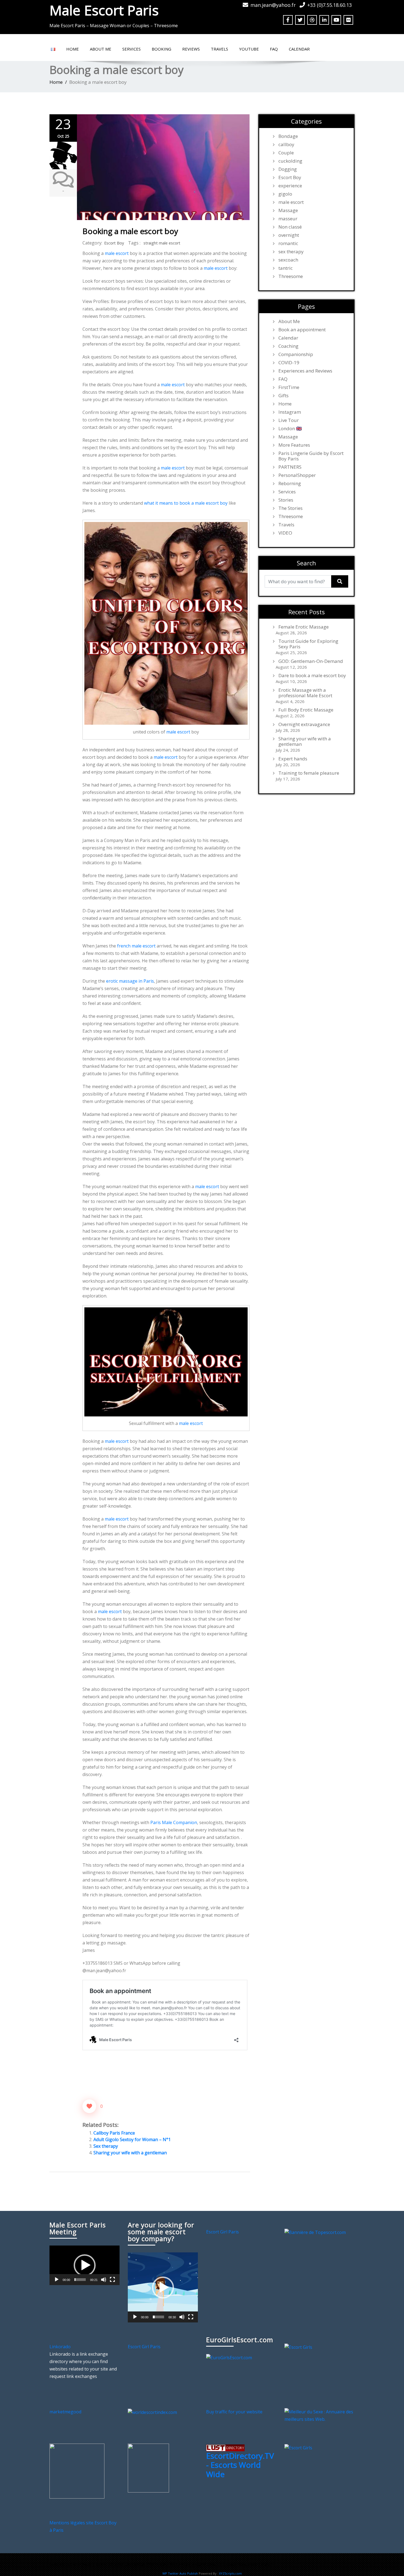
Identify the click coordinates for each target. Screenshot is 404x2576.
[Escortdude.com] (148, 2468)
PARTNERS (290, 467)
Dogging (288, 169)
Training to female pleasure (309, 773)
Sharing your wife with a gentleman (130, 2153)
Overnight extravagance (304, 724)
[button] (85, 2265)
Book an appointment (302, 330)
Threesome (291, 276)
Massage (288, 210)
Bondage (288, 136)
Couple (286, 153)
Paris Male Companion (174, 1822)
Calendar (299, 49)
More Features (294, 445)
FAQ (274, 49)
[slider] (80, 2280)
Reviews (191, 49)
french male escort (136, 946)
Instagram (290, 412)
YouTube (249, 49)
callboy (286, 144)
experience (290, 186)
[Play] (57, 2280)
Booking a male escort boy (130, 231)
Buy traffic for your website (234, 2412)
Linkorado (60, 2347)
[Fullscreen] (112, 2280)
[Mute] (104, 2280)
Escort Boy (114, 243)
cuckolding (290, 161)
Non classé (290, 227)
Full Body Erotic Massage (306, 710)
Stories (286, 500)
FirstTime (289, 387)
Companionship (296, 354)
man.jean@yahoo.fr (273, 5)
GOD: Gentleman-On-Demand (311, 661)
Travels (219, 49)
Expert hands (293, 759)
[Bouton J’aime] (89, 2106)
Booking (161, 49)
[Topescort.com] (315, 2232)
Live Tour (289, 420)
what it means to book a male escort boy (186, 503)
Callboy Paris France (114, 2133)
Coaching (288, 346)
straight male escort (162, 243)
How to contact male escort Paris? (240, 2564)
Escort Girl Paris (222, 2232)
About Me (101, 49)
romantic (288, 243)
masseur (288, 219)
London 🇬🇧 (290, 429)
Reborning (290, 483)
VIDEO (285, 533)
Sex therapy (106, 2146)
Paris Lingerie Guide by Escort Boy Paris (311, 456)
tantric (286, 268)
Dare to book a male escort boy (312, 676)
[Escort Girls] (298, 2347)
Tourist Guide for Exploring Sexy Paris (308, 644)
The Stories (290, 508)
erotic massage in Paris (130, 981)
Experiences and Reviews (305, 371)
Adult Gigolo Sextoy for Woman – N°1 (132, 2139)
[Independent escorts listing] (225, 2447)
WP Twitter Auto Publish (180, 2573)
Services (132, 49)
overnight (289, 235)
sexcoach (288, 260)
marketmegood (65, 2412)
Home (73, 49)
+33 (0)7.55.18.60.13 (330, 5)
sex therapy (291, 252)
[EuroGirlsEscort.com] (229, 2357)
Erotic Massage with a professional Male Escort (305, 693)
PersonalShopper (297, 475)
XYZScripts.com (230, 2573)
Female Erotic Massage (304, 627)
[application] (85, 2265)
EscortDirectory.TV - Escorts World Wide (240, 2465)
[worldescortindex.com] (152, 2412)
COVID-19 (289, 363)
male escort (117, 253)
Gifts (283, 396)
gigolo (285, 194)
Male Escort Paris (104, 10)
